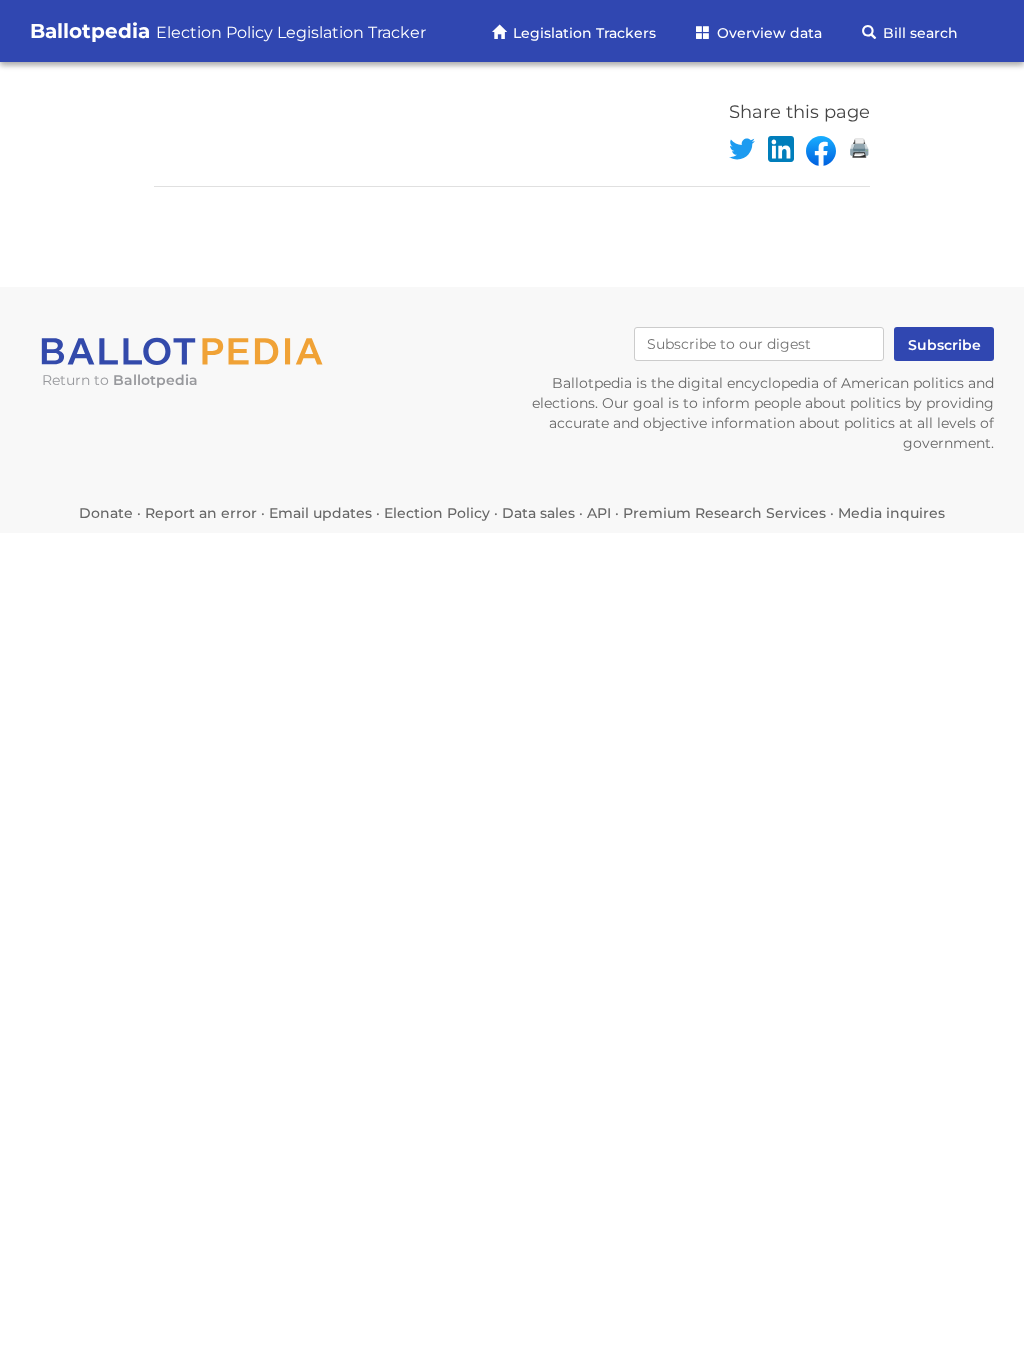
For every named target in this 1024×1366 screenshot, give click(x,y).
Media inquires (891, 513)
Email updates (320, 513)
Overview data (767, 33)
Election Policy (437, 513)
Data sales (538, 513)
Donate (106, 513)
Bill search (918, 33)
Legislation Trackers (582, 33)
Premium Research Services (724, 513)
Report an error (201, 513)
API (599, 513)
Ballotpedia (228, 31)
